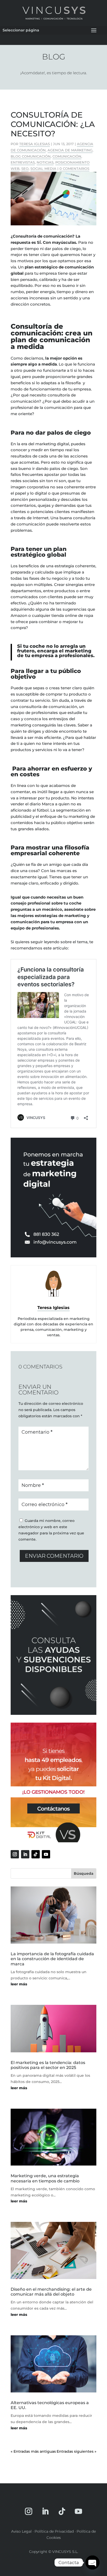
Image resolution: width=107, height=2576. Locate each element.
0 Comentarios (74, 168)
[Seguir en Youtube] (46, 1854)
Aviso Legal (21, 2531)
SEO (25, 168)
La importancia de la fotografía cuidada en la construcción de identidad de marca (52, 1959)
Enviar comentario (54, 1556)
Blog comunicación (31, 156)
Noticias (45, 162)
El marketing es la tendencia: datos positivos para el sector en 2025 (48, 2065)
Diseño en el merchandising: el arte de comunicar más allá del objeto (51, 2292)
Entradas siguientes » (76, 2451)
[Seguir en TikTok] (36, 1854)
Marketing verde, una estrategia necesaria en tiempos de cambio (45, 2178)
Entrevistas (23, 162)
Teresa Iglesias (35, 144)
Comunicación (67, 156)
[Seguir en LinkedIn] (25, 1854)
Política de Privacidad (54, 2531)
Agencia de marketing (70, 150)
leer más (19, 1984)
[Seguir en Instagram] (15, 1854)
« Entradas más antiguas (33, 2451)
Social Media (43, 168)
